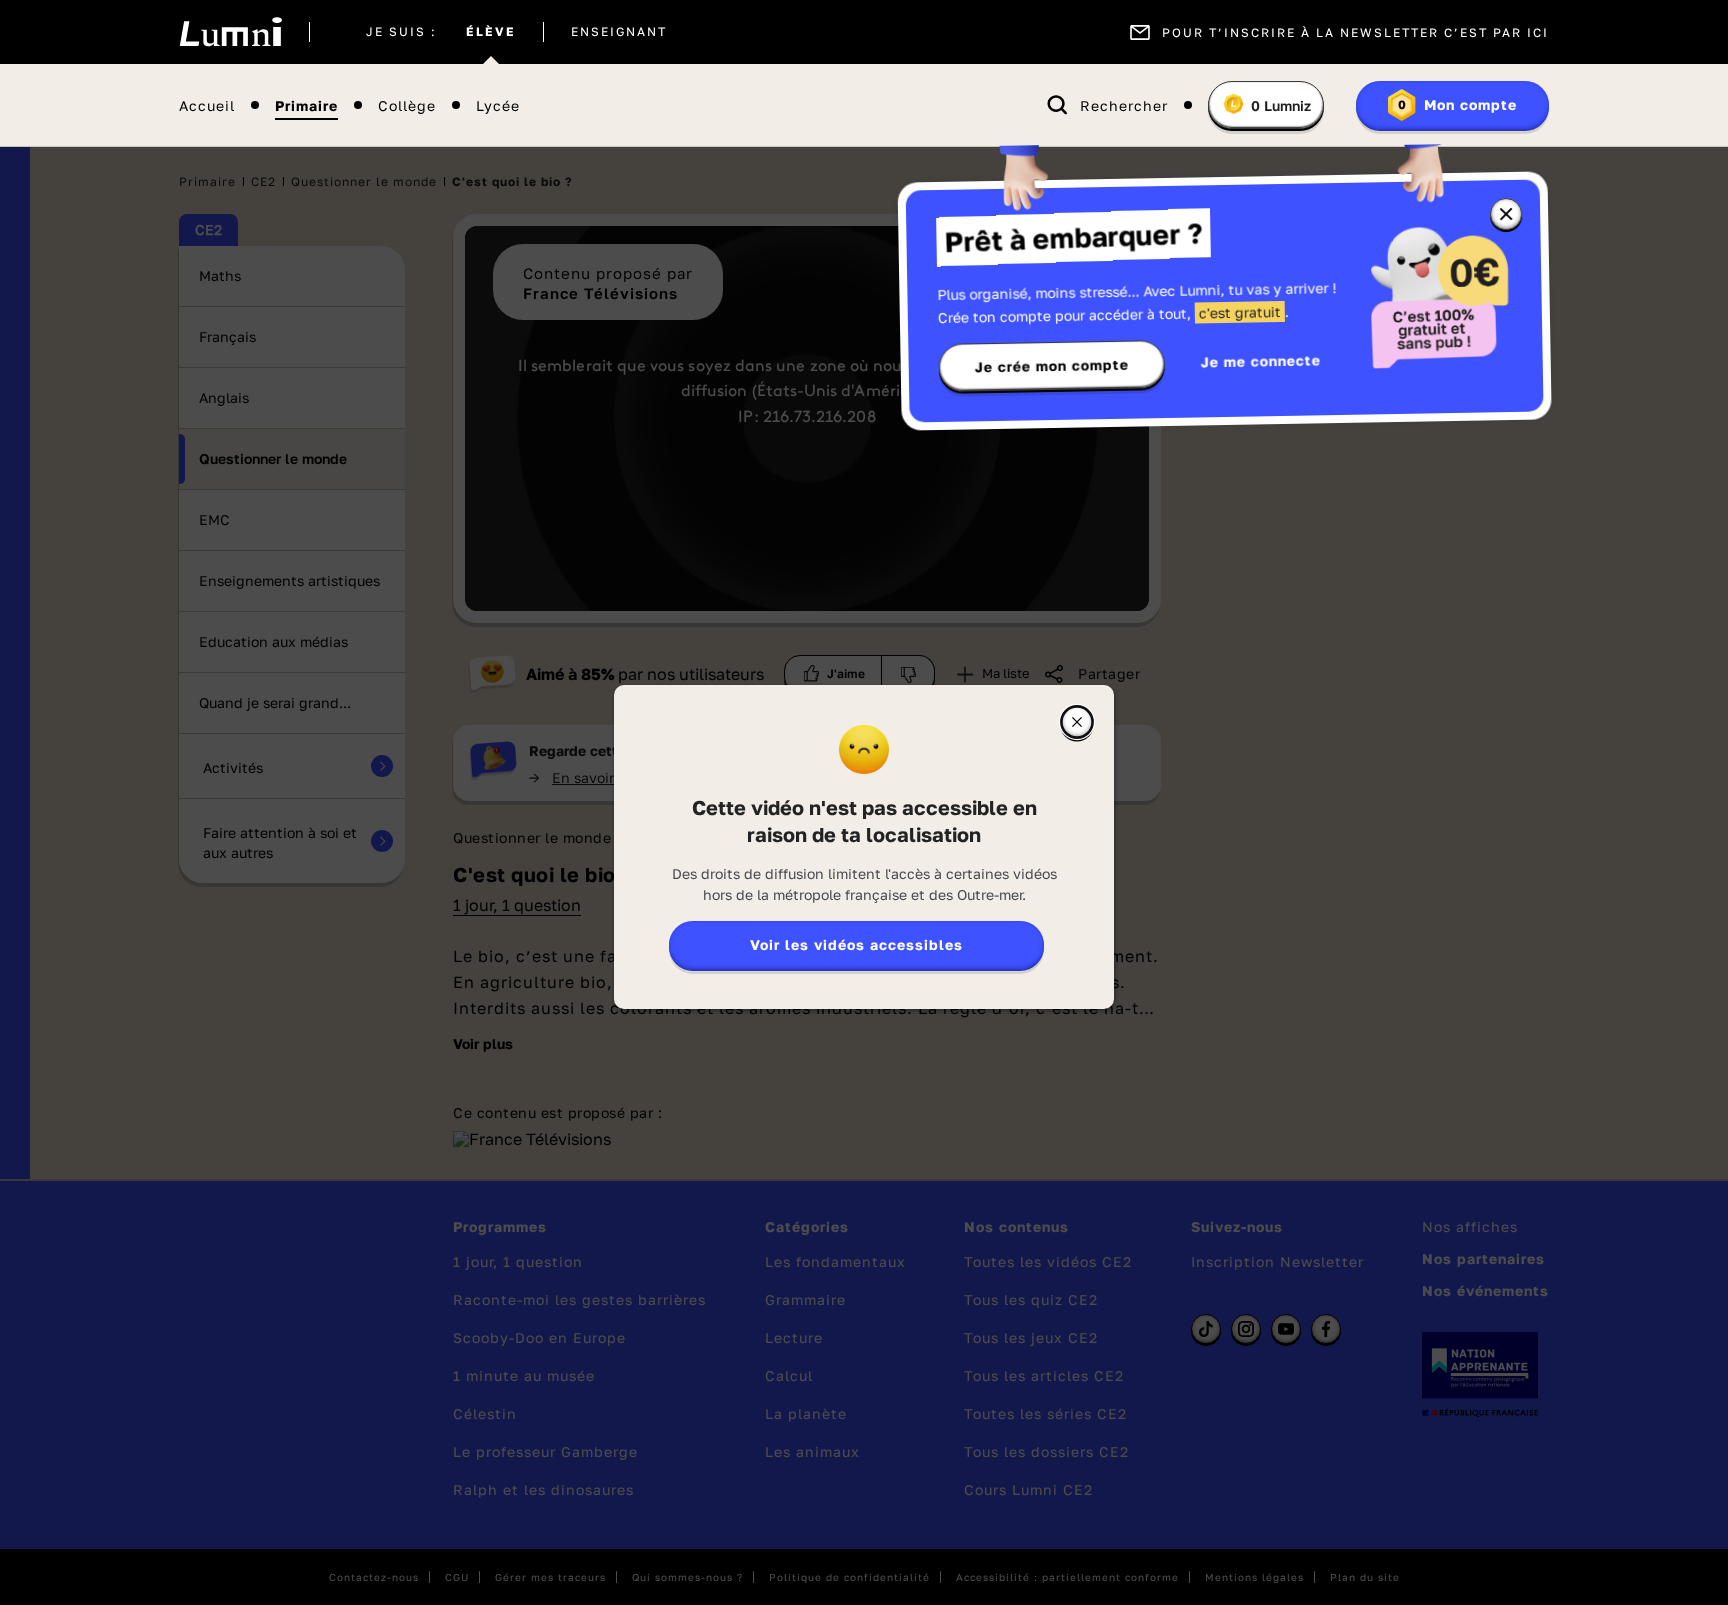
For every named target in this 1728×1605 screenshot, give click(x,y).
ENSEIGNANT (619, 32)
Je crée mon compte (1052, 366)
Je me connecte (1261, 360)
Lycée (498, 105)
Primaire (306, 105)
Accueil (207, 105)
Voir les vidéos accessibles (856, 944)
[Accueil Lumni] (230, 32)
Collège (407, 105)
